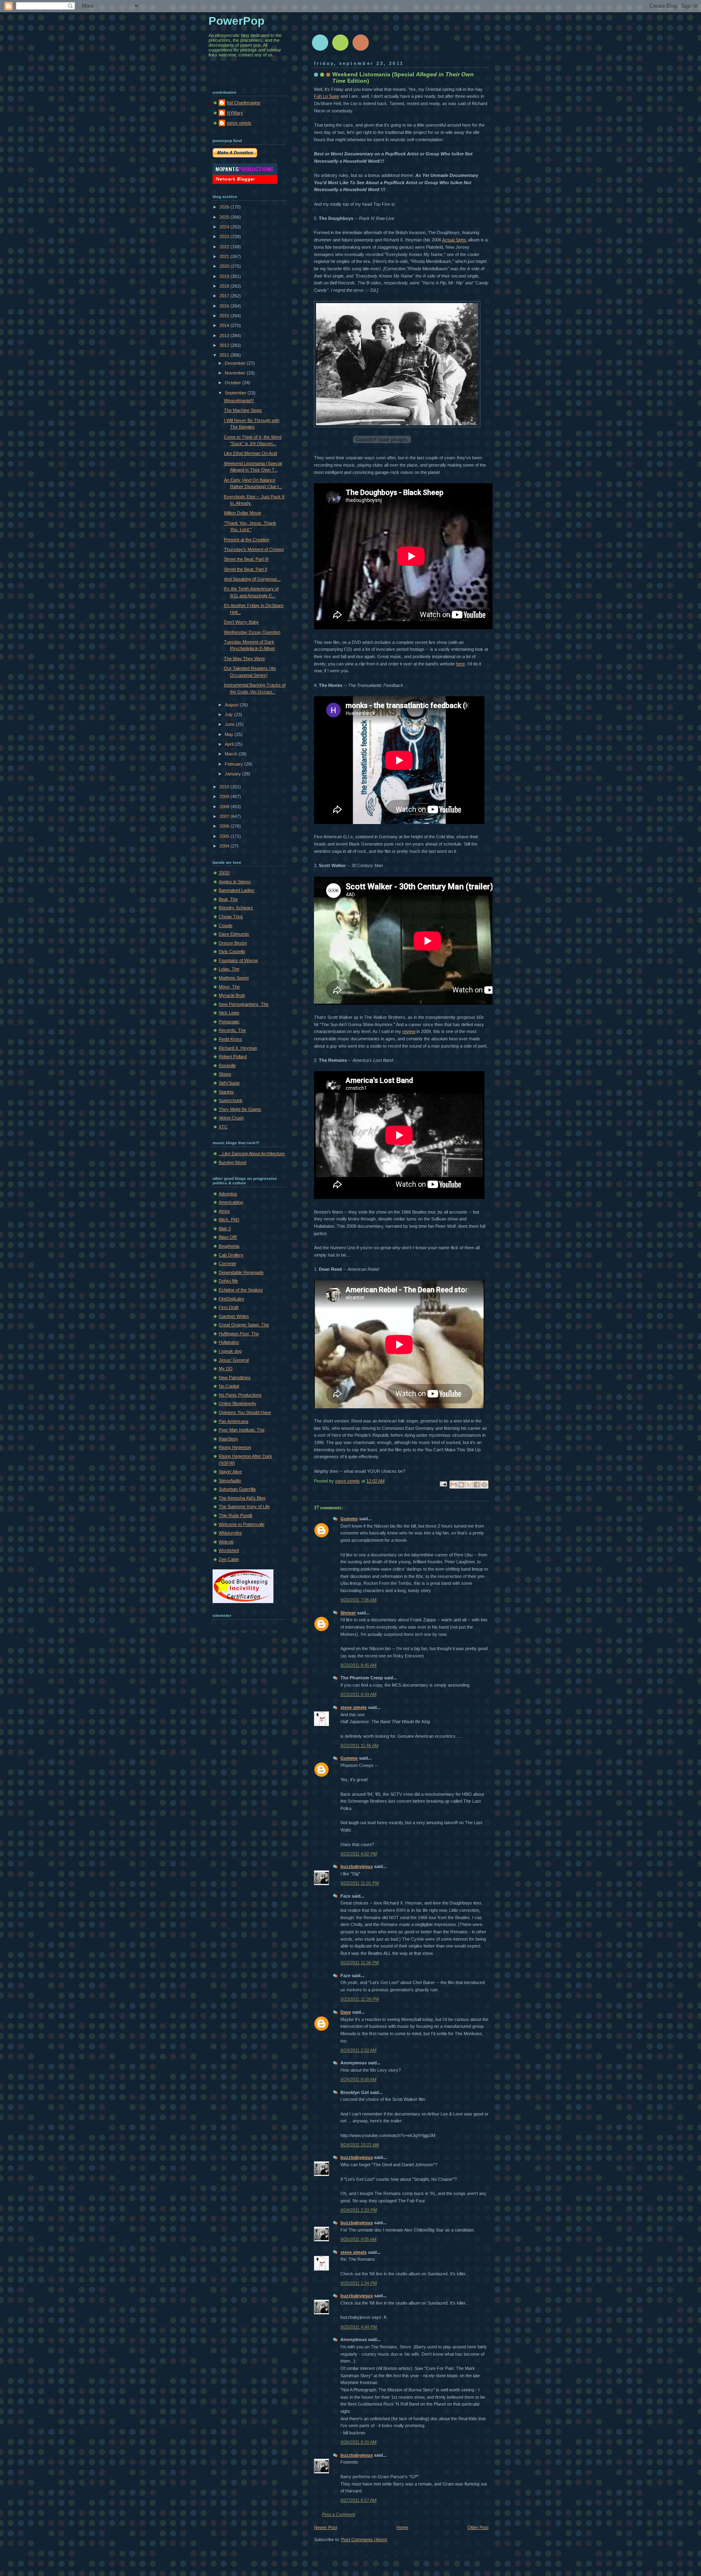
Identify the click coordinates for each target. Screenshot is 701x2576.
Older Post (478, 2527)
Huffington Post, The (239, 1334)
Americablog (231, 1202)
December (236, 363)
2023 (225, 237)
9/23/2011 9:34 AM (358, 1694)
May (230, 734)
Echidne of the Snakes (241, 1290)
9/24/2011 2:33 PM (359, 2210)
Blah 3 (225, 1229)
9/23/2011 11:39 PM (360, 1999)
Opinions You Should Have (245, 1412)
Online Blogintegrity (238, 1403)
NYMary (235, 113)
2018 (225, 286)
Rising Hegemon (235, 1447)
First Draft (229, 1307)
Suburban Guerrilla (237, 1489)
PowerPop (237, 21)
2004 (225, 846)
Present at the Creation (247, 540)
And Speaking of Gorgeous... (252, 579)
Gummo (349, 1519)
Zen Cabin (229, 1559)
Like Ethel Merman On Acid (251, 453)
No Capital (229, 1386)
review (409, 1031)
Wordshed (229, 1550)
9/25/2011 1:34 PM (359, 2283)
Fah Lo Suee (327, 96)
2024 (225, 227)
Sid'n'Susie (229, 1083)
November (236, 373)
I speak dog (230, 1351)
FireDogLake (231, 1299)
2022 (225, 247)
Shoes (225, 1074)
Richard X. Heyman (238, 1048)
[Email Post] (443, 1484)
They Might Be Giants (240, 1109)
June (230, 724)
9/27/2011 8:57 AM (358, 2500)
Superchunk (231, 1100)
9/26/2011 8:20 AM (358, 2442)
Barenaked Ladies (237, 890)
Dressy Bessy (233, 943)
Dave (346, 2012)
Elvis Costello (232, 951)
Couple (226, 925)
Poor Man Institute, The (242, 1430)
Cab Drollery (231, 1255)
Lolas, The (229, 969)
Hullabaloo (229, 1342)
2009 (225, 796)
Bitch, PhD (229, 1220)
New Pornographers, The (244, 1004)
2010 (225, 787)
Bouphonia (229, 1246)
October (233, 383)
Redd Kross (230, 1039)
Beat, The (228, 899)
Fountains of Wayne (238, 960)
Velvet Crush (231, 1118)
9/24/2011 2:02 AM (358, 2050)
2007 (225, 816)
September (236, 393)
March (232, 754)
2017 (225, 296)
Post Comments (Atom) (364, 2539)
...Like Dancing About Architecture (252, 1153)
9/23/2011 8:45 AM (358, 1665)
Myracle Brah (232, 995)
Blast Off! (228, 1237)
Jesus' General (234, 1360)
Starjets (226, 1092)
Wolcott (226, 1542)
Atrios (224, 1211)
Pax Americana (233, 1421)
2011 (225, 355)
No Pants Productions (240, 1395)
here (460, 664)
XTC (223, 1127)
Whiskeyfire (230, 1533)
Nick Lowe (229, 1013)
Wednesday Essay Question (252, 632)
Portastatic (229, 1022)
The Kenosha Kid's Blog (242, 1498)
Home (402, 2527)
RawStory (228, 1439)
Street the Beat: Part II (246, 569)
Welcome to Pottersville (242, 1524)
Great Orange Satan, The (244, 1325)
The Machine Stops (243, 410)
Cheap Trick (231, 917)
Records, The (232, 1030)
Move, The (229, 987)
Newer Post (326, 2527)
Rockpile (227, 1065)
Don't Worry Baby (241, 622)
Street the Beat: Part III (246, 559)
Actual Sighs (454, 240)
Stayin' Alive (230, 1472)
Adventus (228, 1194)
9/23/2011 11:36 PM (360, 1963)
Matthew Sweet (234, 978)
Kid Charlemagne (244, 103)
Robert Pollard (233, 1057)
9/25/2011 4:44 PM (359, 2327)
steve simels (354, 1707)
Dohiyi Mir (228, 1281)
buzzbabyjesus (357, 1866)
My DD (226, 1369)
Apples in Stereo (235, 882)
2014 (225, 325)
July (229, 714)
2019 (225, 276)
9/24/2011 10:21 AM (360, 2145)
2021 (225, 256)
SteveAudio (230, 1481)
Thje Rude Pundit (235, 1515)
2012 (225, 345)
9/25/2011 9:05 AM (358, 2239)
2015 (225, 316)
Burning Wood (232, 1162)
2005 (225, 836)
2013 (225, 336)
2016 (225, 306)
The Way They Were (244, 659)
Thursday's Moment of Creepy (254, 549)
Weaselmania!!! (239, 400)
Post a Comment (339, 2514)
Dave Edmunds (234, 934)
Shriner (348, 1613)
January (233, 774)
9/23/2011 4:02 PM (359, 1854)
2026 (225, 207)
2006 (225, 826)
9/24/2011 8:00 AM (358, 2079)
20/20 (224, 873)
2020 (225, 266)
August (232, 705)
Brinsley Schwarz (236, 908)
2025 (225, 217)
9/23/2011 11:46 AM (359, 1745)
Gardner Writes (234, 1316)
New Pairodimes (235, 1377)
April (230, 744)
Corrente (227, 1263)
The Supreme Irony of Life (244, 1506)
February (234, 764)
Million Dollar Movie (243, 513)
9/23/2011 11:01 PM (360, 1883)
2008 (225, 807)
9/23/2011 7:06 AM (358, 1600)
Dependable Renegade (241, 1272)
